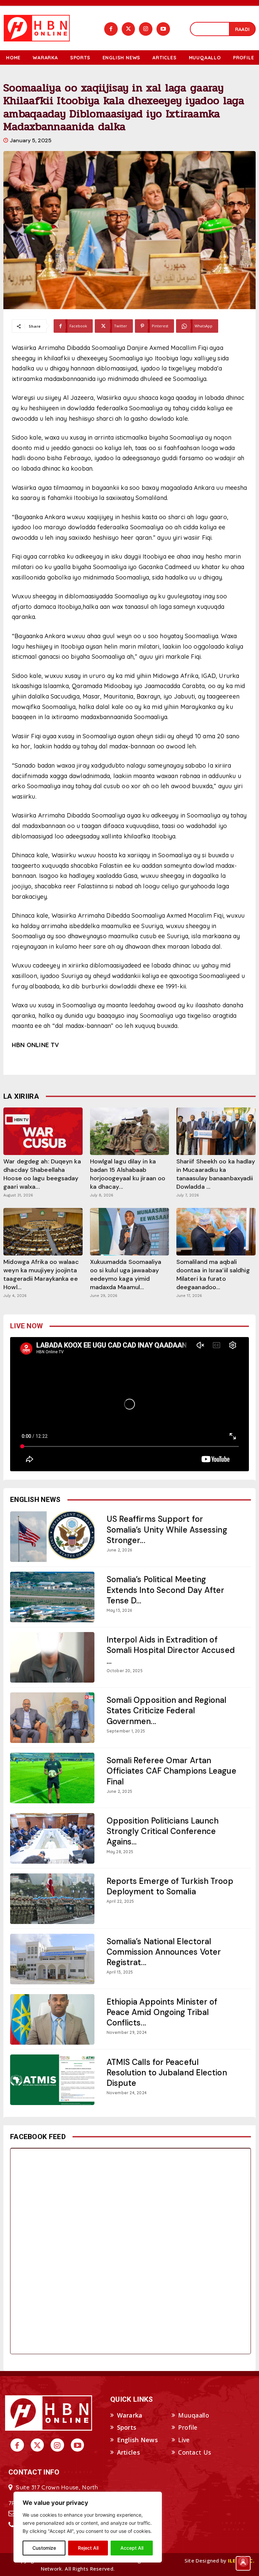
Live (184, 2440)
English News (138, 2440)
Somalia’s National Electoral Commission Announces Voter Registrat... (164, 1952)
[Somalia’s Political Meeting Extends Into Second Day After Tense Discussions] (52, 1597)
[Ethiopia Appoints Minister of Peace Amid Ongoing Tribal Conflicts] (52, 2019)
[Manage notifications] (243, 2561)
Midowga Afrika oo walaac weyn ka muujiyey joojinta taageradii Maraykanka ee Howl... (41, 1275)
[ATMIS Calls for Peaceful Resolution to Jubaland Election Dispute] (52, 2080)
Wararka (130, 2415)
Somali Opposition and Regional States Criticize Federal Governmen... (167, 1710)
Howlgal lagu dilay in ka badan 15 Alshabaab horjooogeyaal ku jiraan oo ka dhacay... (128, 1174)
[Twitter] (128, 29)
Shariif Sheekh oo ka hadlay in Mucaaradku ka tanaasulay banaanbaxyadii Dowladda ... (216, 1174)
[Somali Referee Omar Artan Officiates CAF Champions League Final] (52, 1778)
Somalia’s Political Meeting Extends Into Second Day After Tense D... (166, 1590)
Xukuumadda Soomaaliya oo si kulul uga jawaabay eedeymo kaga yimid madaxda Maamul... (126, 1275)
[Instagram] (146, 29)
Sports (127, 2427)
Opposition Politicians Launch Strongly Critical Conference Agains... (163, 1831)
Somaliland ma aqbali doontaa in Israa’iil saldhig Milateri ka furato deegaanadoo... (213, 1275)
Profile (188, 2427)
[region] (88, 2527)
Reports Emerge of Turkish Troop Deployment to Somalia (170, 1886)
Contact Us (195, 2452)
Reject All (88, 2548)
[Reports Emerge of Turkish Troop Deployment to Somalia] (52, 1899)
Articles (128, 2452)
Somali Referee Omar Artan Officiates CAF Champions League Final (171, 1771)
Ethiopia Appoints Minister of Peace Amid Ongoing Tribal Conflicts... (162, 2012)
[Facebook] (111, 29)
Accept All (132, 2548)
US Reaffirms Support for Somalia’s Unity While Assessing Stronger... (167, 1529)
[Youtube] (163, 29)
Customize (44, 2548)
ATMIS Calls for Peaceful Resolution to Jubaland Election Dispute (167, 2072)
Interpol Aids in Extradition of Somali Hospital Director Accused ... (171, 1650)
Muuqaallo (194, 2415)
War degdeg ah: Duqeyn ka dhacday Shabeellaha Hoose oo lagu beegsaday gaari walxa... (42, 1174)
